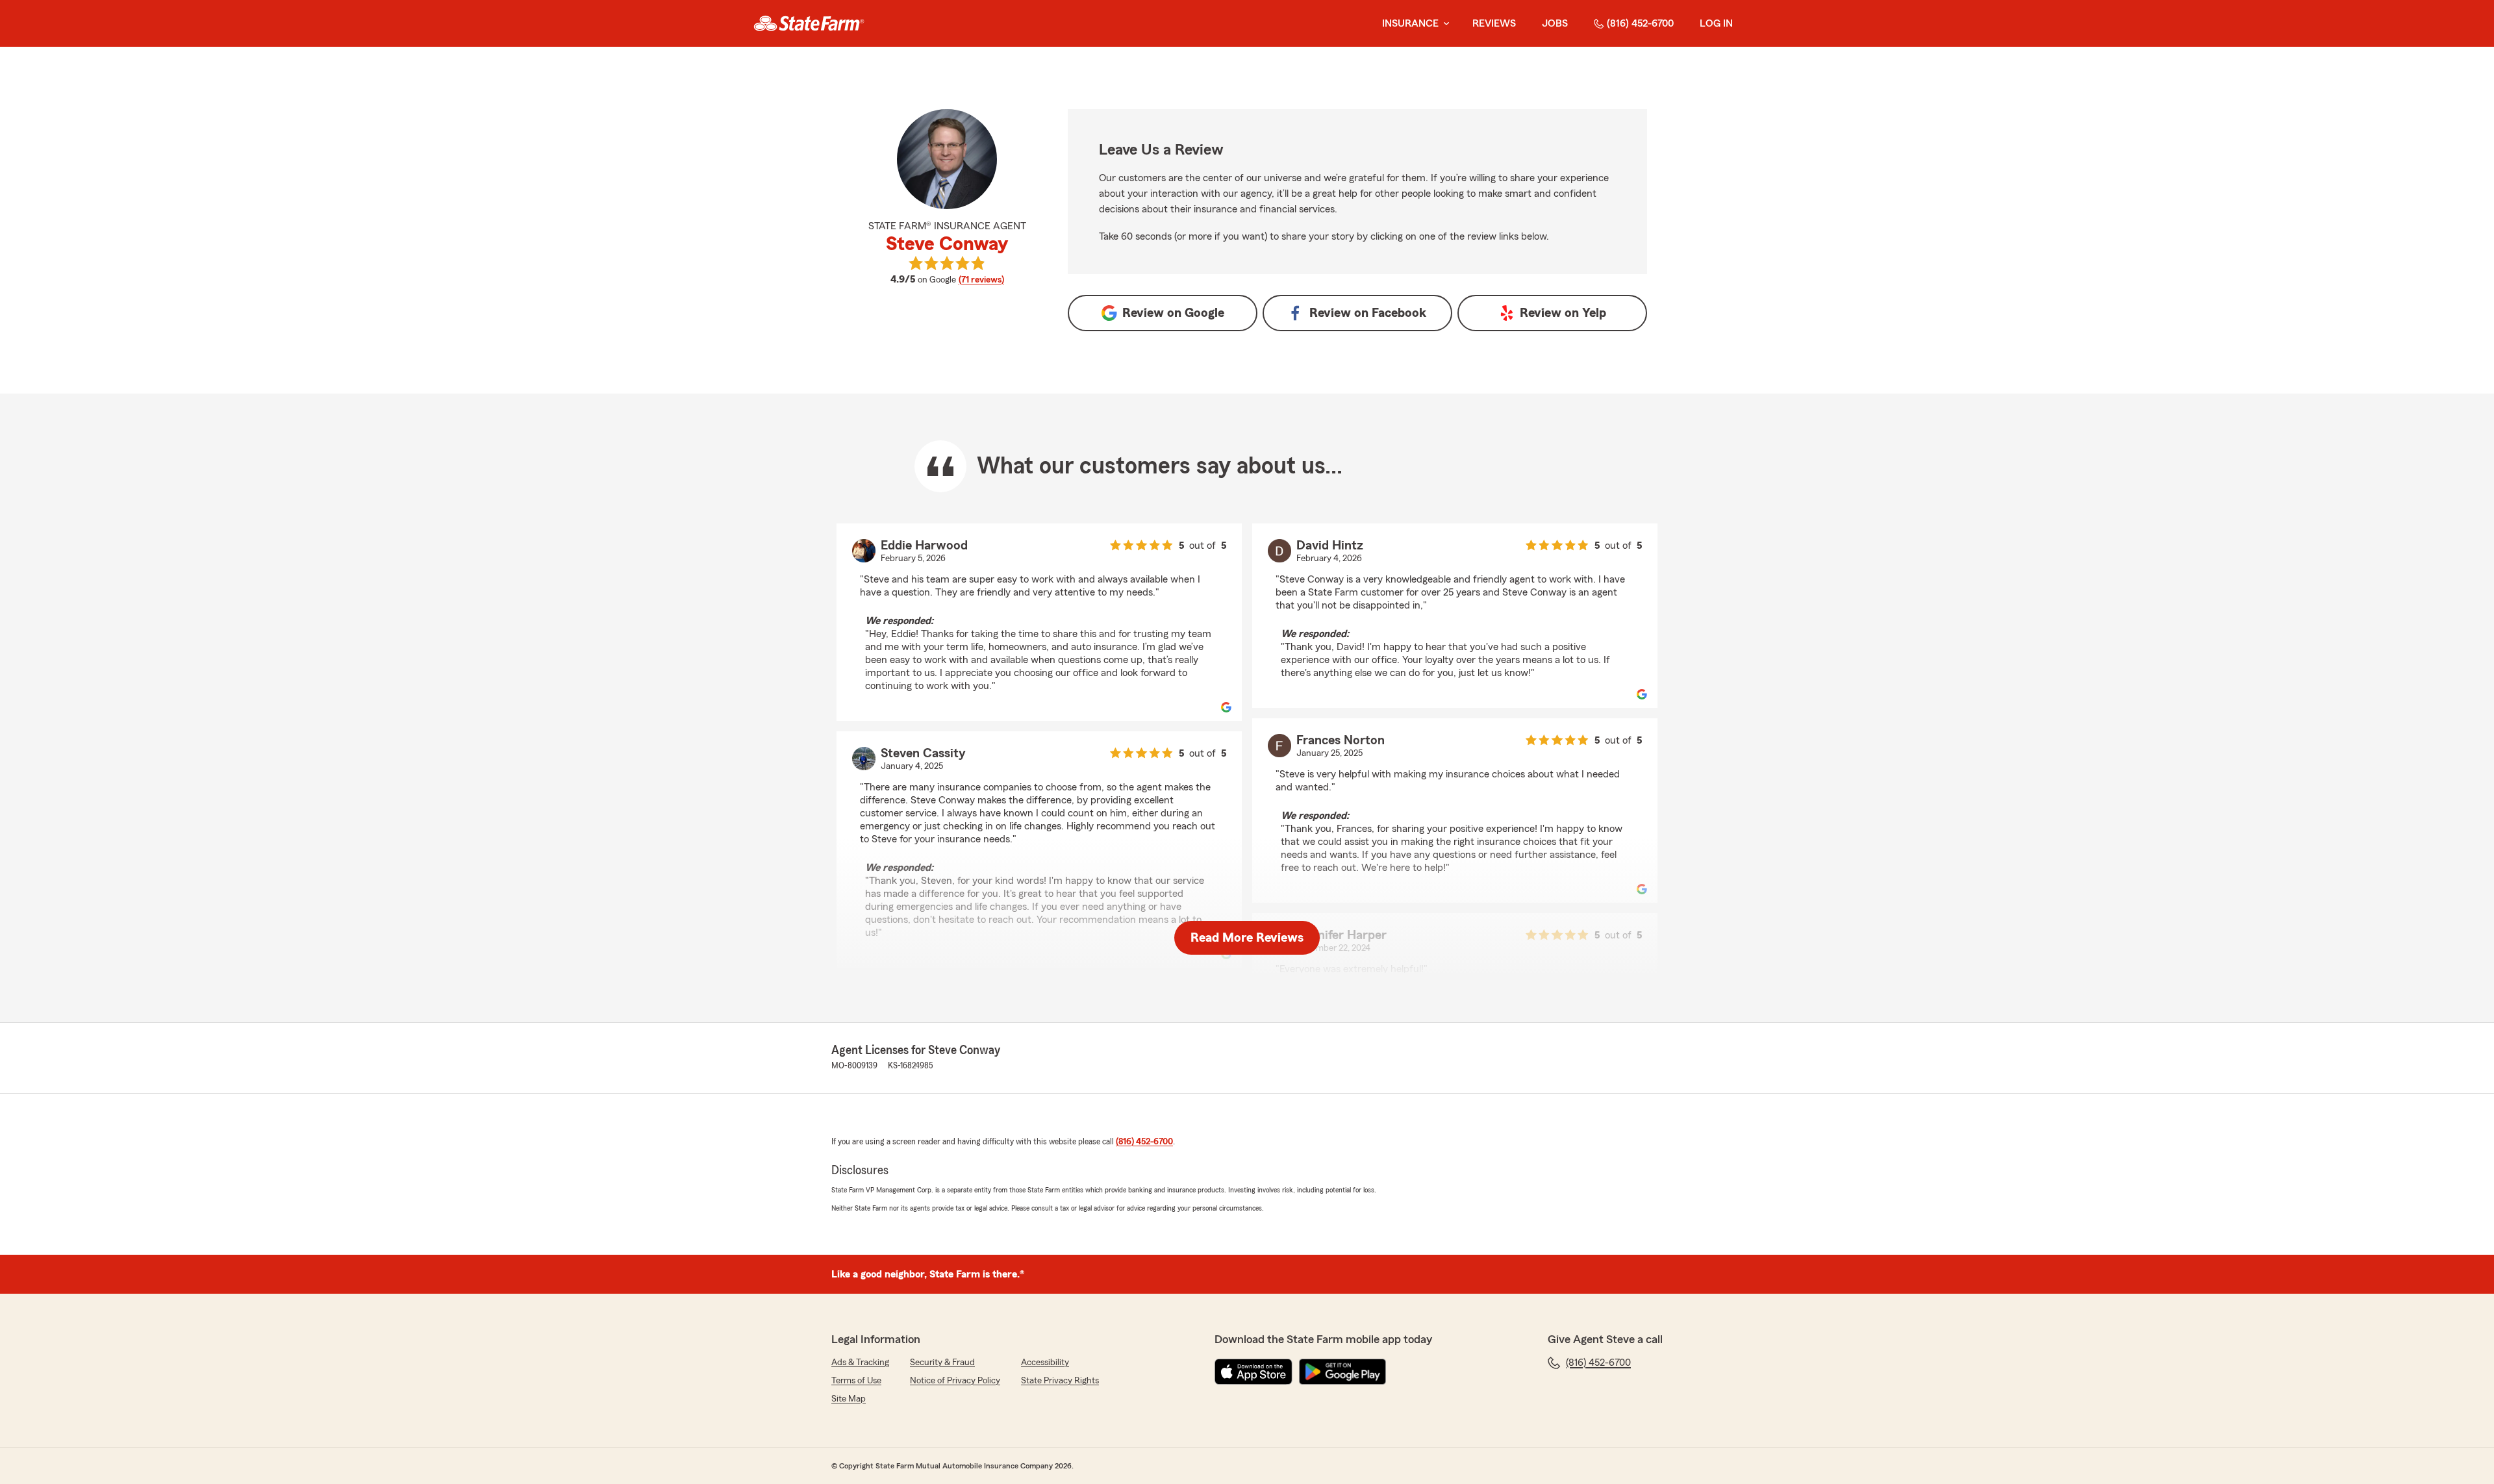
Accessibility (1045, 1363)
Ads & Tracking (860, 1363)
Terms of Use (856, 1381)
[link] (809, 23)
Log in (1716, 23)
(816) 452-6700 (1640, 23)
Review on (1173, 313)
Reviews (1494, 23)
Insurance (1410, 23)
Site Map (849, 1399)
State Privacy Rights (1060, 1381)
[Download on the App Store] (1253, 1372)
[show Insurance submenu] (1444, 24)
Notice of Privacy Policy (955, 1381)
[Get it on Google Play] (1342, 1372)
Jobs (1555, 23)
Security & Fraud (942, 1363)
